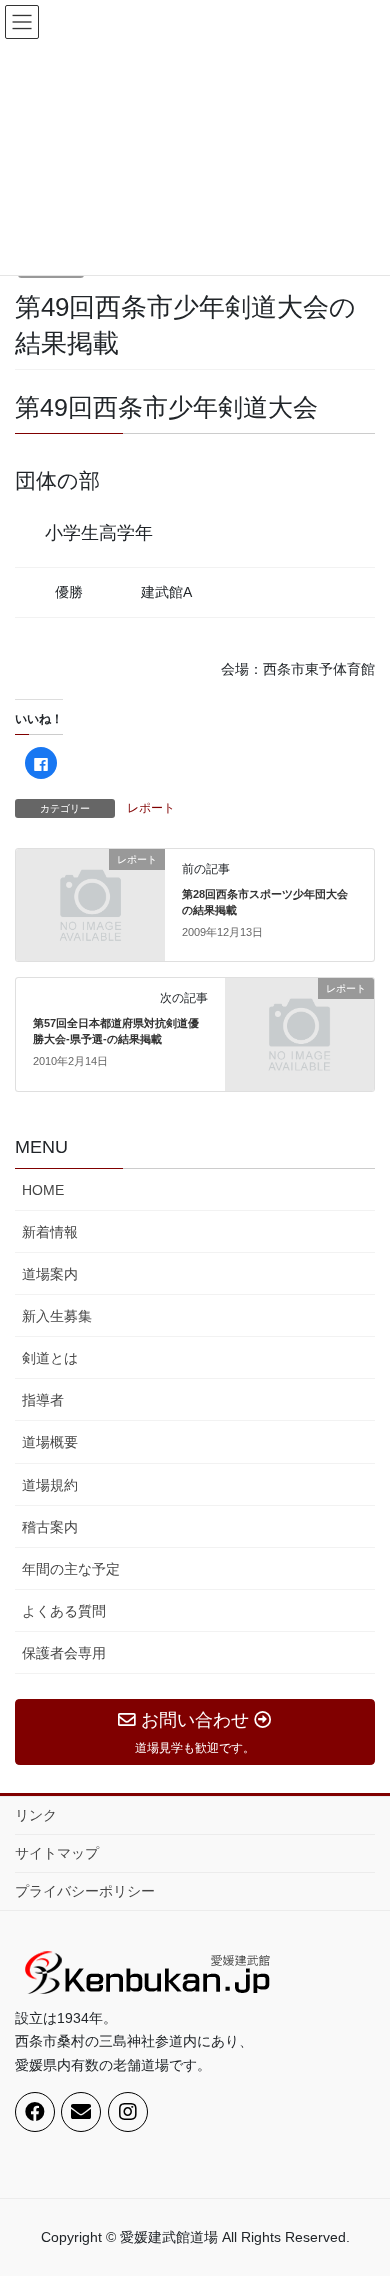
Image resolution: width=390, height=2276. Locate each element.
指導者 (43, 1400)
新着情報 (50, 1232)
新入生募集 (57, 1316)
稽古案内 (50, 1527)
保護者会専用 (64, 1653)
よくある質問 (64, 1611)
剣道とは (50, 1358)
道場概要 (50, 1442)
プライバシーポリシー (85, 1891)
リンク (36, 1815)
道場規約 (50, 1485)
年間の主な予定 (71, 1569)
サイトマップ (57, 1853)
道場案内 (50, 1274)
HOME (43, 1190)
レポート (151, 808)
